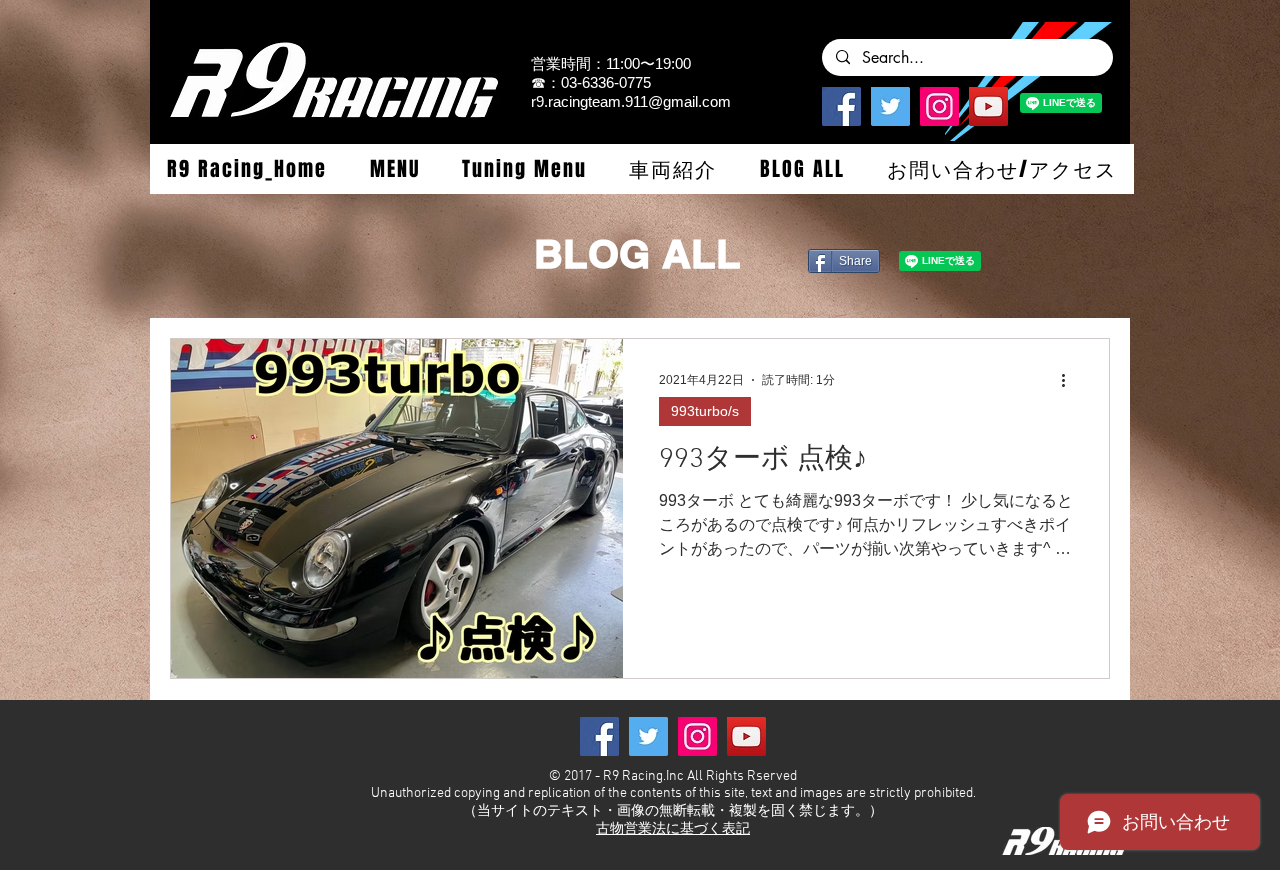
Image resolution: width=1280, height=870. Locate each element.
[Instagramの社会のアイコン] (939, 106)
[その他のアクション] (1070, 380)
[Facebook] (841, 106)
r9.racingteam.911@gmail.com (631, 101)
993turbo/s (705, 411)
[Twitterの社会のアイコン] (890, 106)
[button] (394, 169)
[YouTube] (988, 106)
